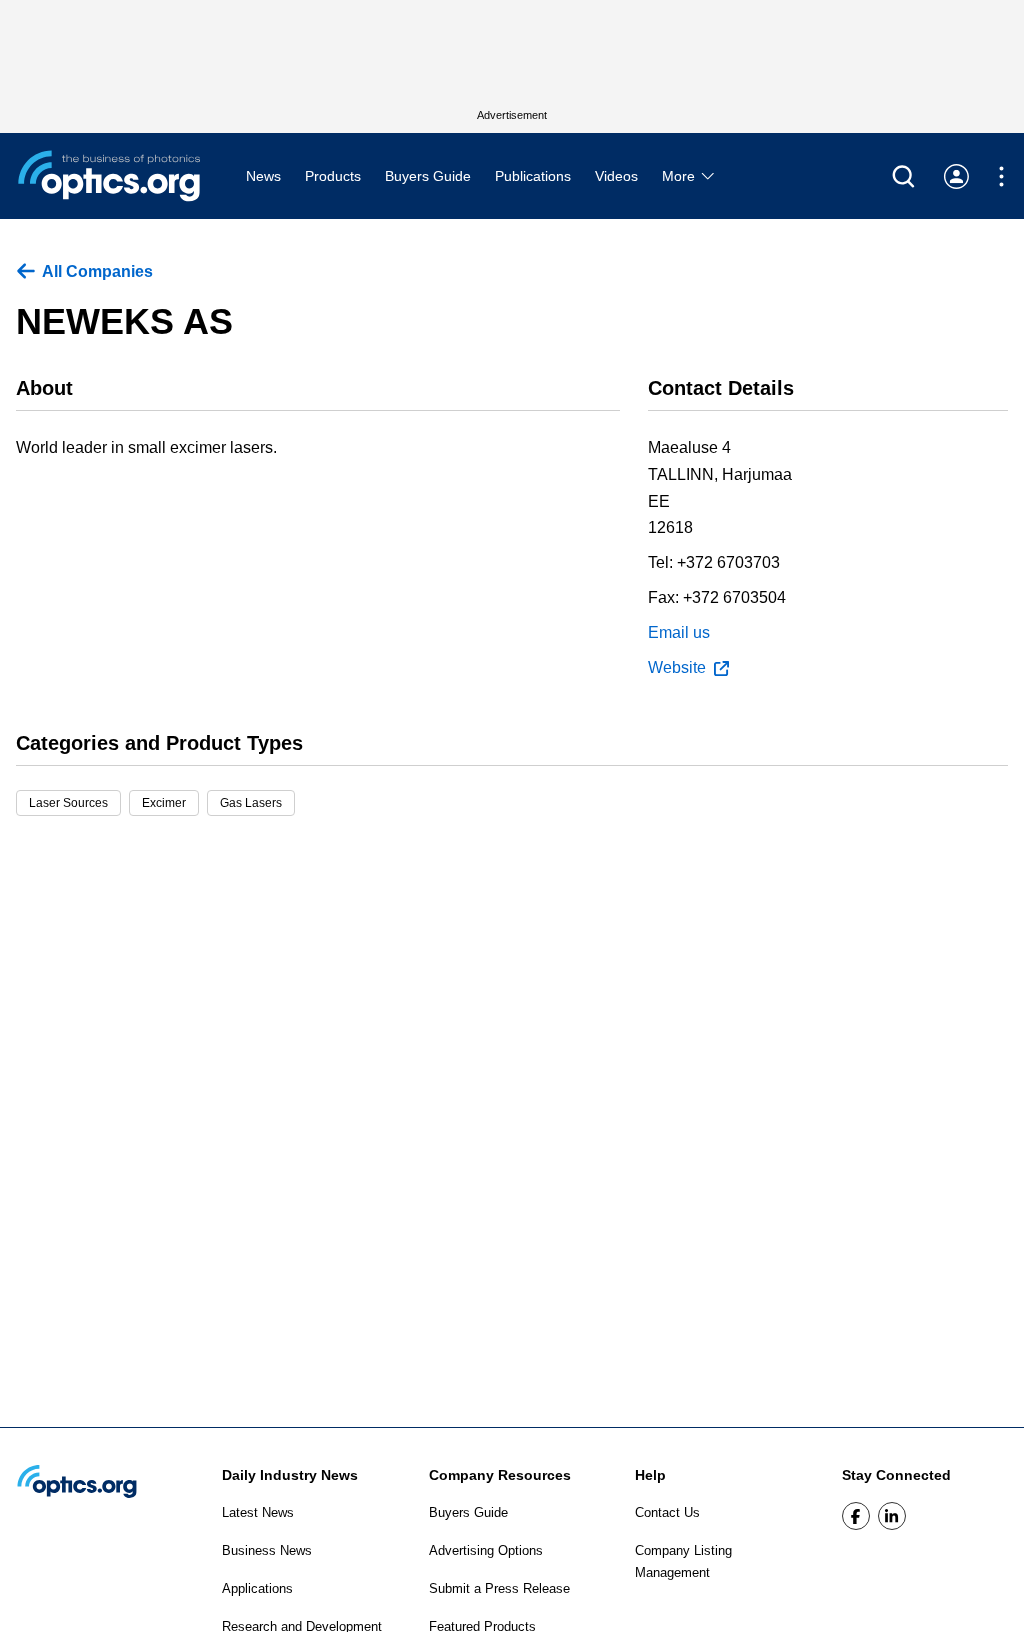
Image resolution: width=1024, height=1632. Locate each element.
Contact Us (667, 1512)
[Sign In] (956, 176)
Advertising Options (486, 1550)
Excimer (164, 803)
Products (333, 176)
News (263, 176)
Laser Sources (68, 803)
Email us (679, 632)
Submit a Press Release (499, 1588)
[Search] (903, 176)
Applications (257, 1588)
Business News (267, 1550)
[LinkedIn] (892, 1516)
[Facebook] (856, 1516)
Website (677, 667)
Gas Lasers (251, 803)
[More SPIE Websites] (1001, 176)
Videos (616, 176)
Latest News (258, 1512)
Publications (533, 176)
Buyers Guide (428, 176)
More (680, 176)
